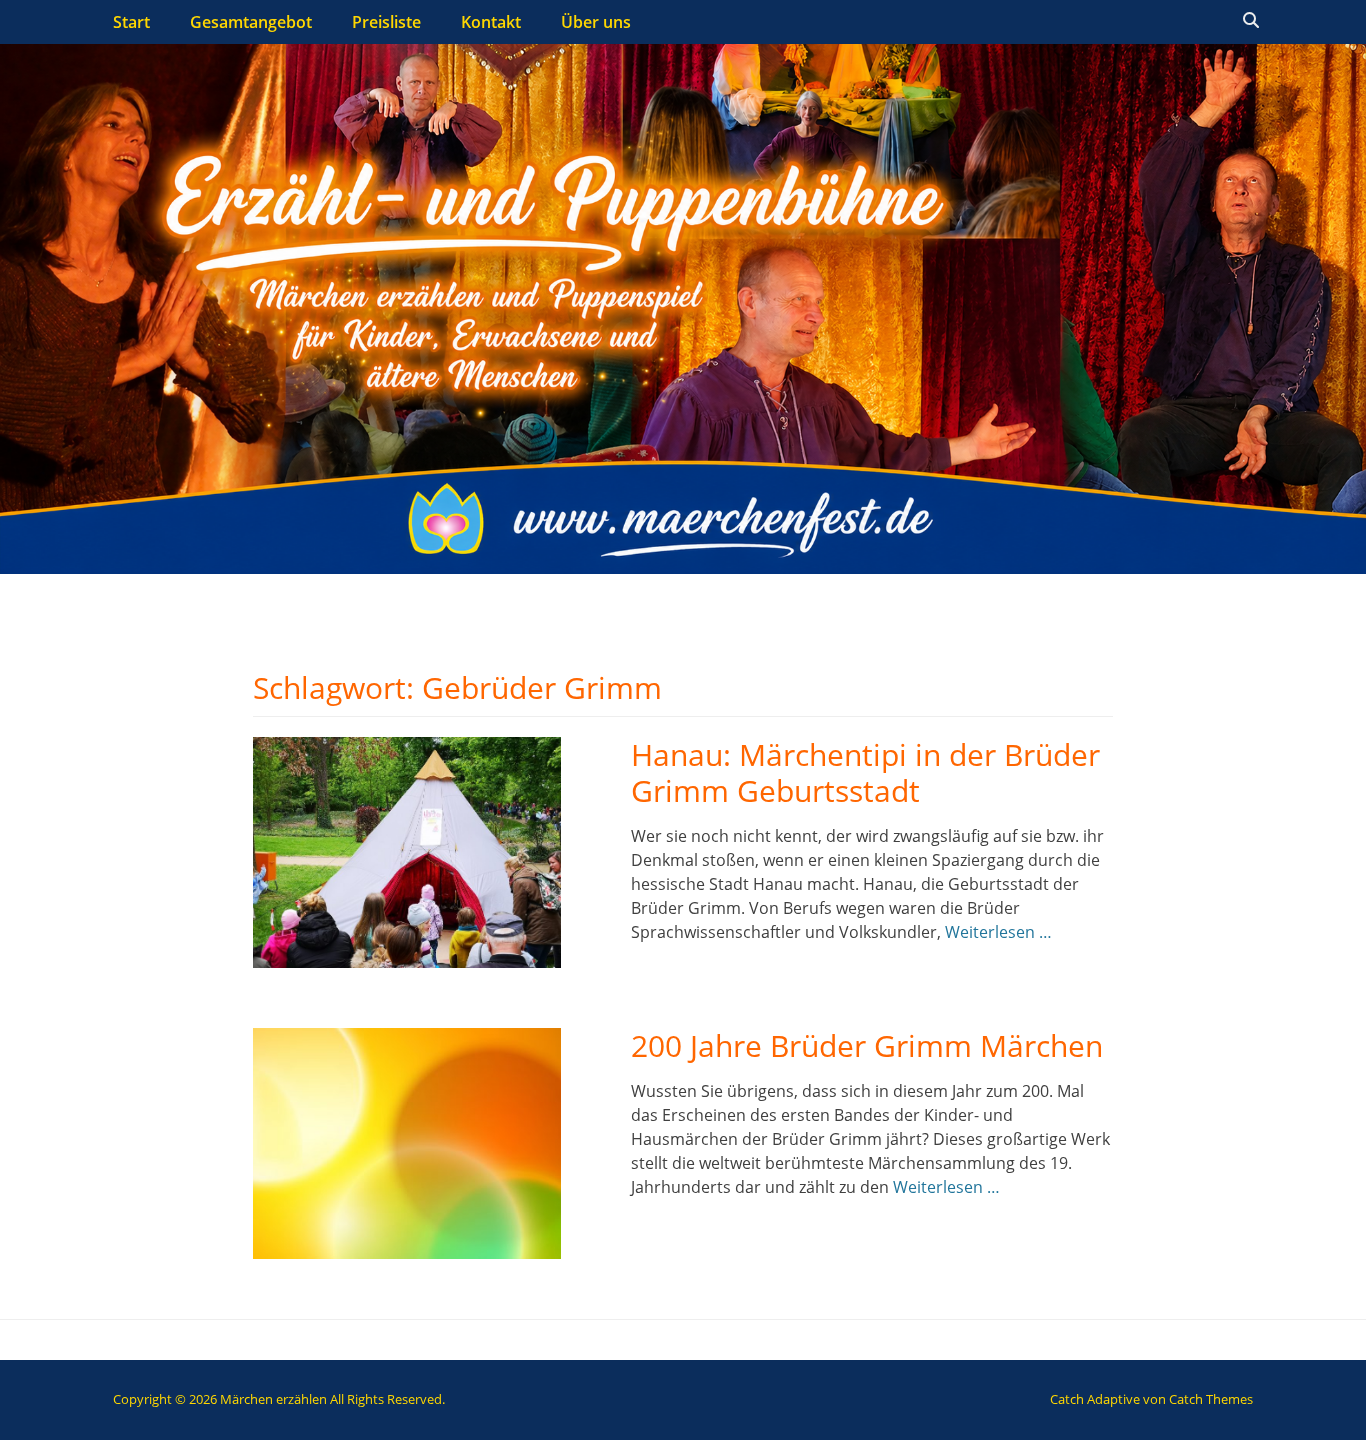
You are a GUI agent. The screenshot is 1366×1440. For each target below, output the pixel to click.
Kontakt (491, 22)
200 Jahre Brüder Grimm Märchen (867, 1045)
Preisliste (386, 22)
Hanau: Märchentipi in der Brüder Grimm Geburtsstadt (865, 772)
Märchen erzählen (273, 1399)
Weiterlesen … (998, 932)
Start (131, 22)
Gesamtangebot (251, 22)
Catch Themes (1211, 1399)
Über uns (596, 22)
